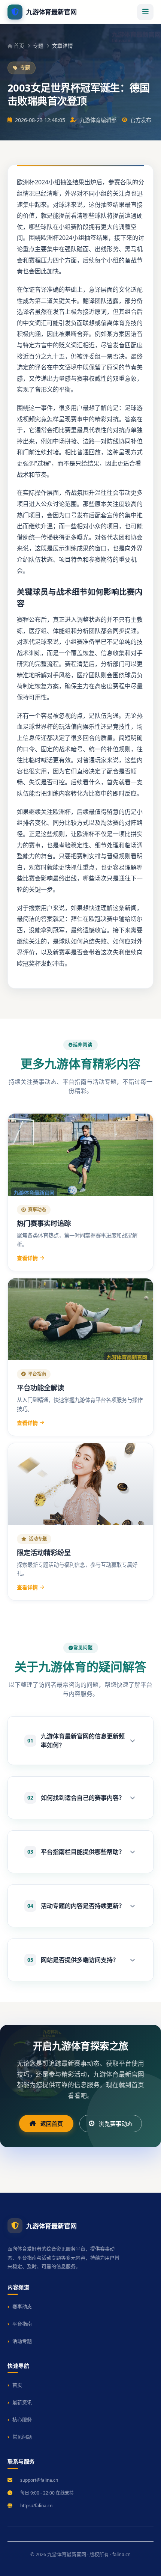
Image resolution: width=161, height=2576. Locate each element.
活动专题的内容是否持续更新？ (76, 1906)
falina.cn (121, 2554)
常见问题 (22, 2437)
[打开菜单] (145, 12)
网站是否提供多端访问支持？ (73, 1960)
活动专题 (22, 2341)
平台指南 (22, 2324)
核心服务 (22, 2419)
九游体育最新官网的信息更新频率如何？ (76, 1741)
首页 (19, 46)
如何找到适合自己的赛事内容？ (76, 1798)
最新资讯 (22, 2402)
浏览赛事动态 (116, 2124)
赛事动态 (22, 2306)
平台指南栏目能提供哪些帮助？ (76, 1852)
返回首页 (52, 2124)
